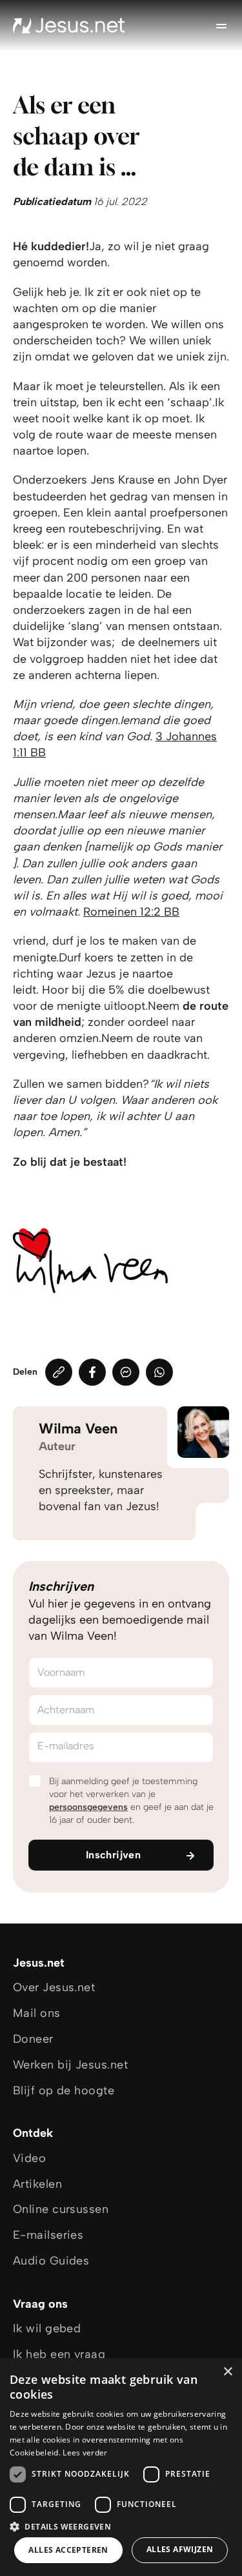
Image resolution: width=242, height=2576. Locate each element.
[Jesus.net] (69, 26)
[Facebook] (92, 1372)
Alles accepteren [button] (68, 2550)
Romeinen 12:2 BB (131, 912)
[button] (121, 2526)
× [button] (227, 2372)
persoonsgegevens (88, 1807)
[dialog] (121, 2467)
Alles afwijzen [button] (180, 2549)
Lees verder (85, 2453)
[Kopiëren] (59, 1372)
